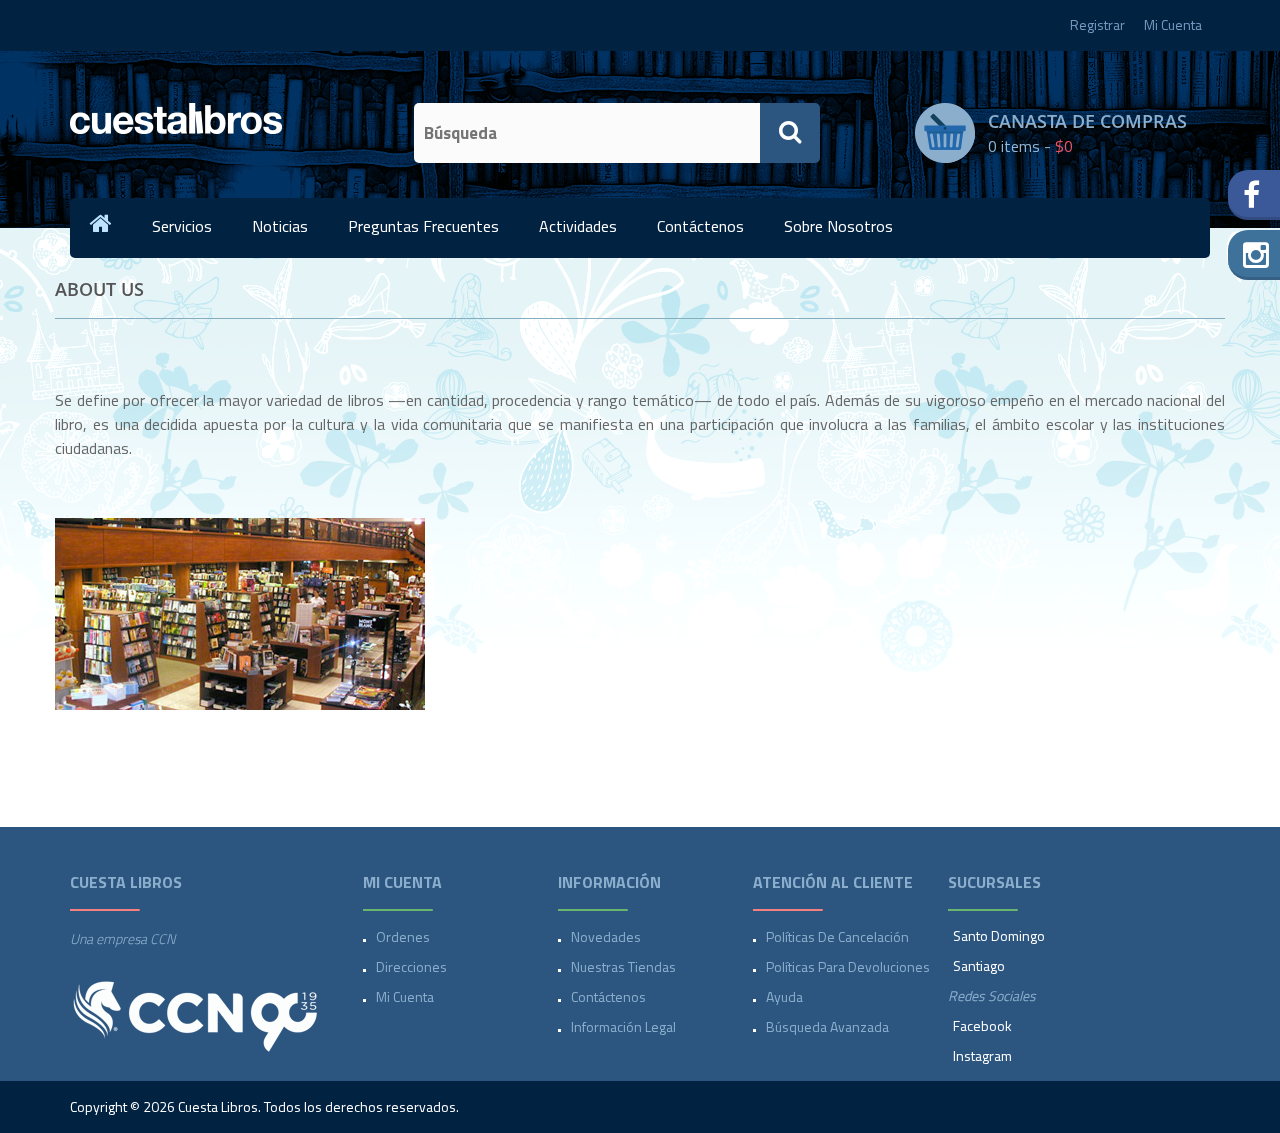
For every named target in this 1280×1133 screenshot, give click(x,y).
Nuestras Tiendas (623, 966)
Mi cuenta (405, 996)
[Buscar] (790, 133)
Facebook (982, 1025)
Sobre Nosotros (838, 226)
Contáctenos (700, 226)
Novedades (606, 936)
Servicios (182, 226)
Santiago (979, 965)
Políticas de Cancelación (837, 936)
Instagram (982, 1055)
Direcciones (411, 966)
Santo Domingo (999, 935)
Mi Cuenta (1173, 24)
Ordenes (403, 936)
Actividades (578, 226)
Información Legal (623, 1026)
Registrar (1097, 24)
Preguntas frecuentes (423, 226)
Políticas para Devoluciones (848, 966)
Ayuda (784, 996)
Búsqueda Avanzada (827, 1026)
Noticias (280, 226)
